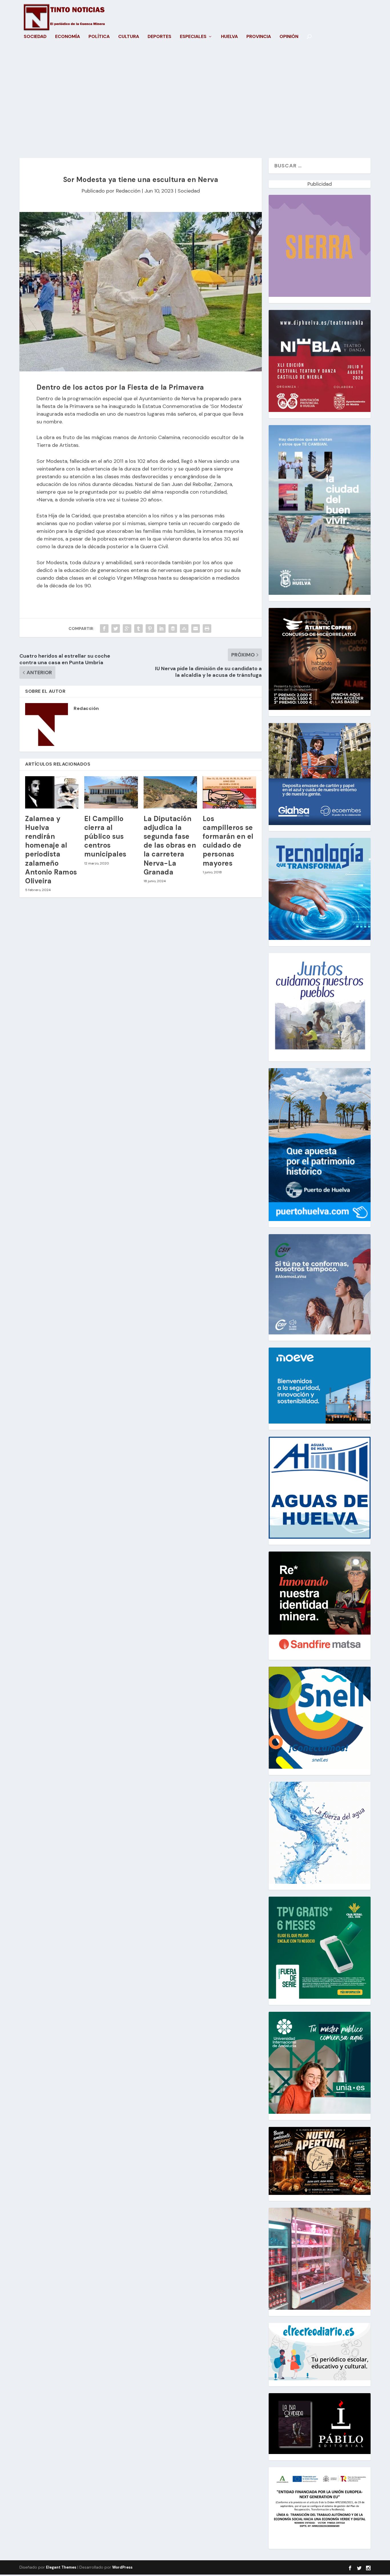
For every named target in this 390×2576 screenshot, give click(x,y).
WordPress (122, 2567)
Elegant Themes (61, 2567)
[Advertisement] (195, 104)
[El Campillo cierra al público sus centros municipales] (111, 792)
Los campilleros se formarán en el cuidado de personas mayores (228, 841)
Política (99, 37)
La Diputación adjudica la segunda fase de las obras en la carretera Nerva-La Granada (170, 845)
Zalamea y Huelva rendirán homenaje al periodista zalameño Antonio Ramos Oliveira (51, 850)
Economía (68, 37)
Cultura (129, 37)
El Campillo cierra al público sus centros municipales (105, 836)
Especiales (193, 37)
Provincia (259, 37)
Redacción (128, 191)
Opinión (289, 37)
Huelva (229, 37)
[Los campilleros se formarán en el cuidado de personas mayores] (229, 792)
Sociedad (35, 37)
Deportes (159, 37)
